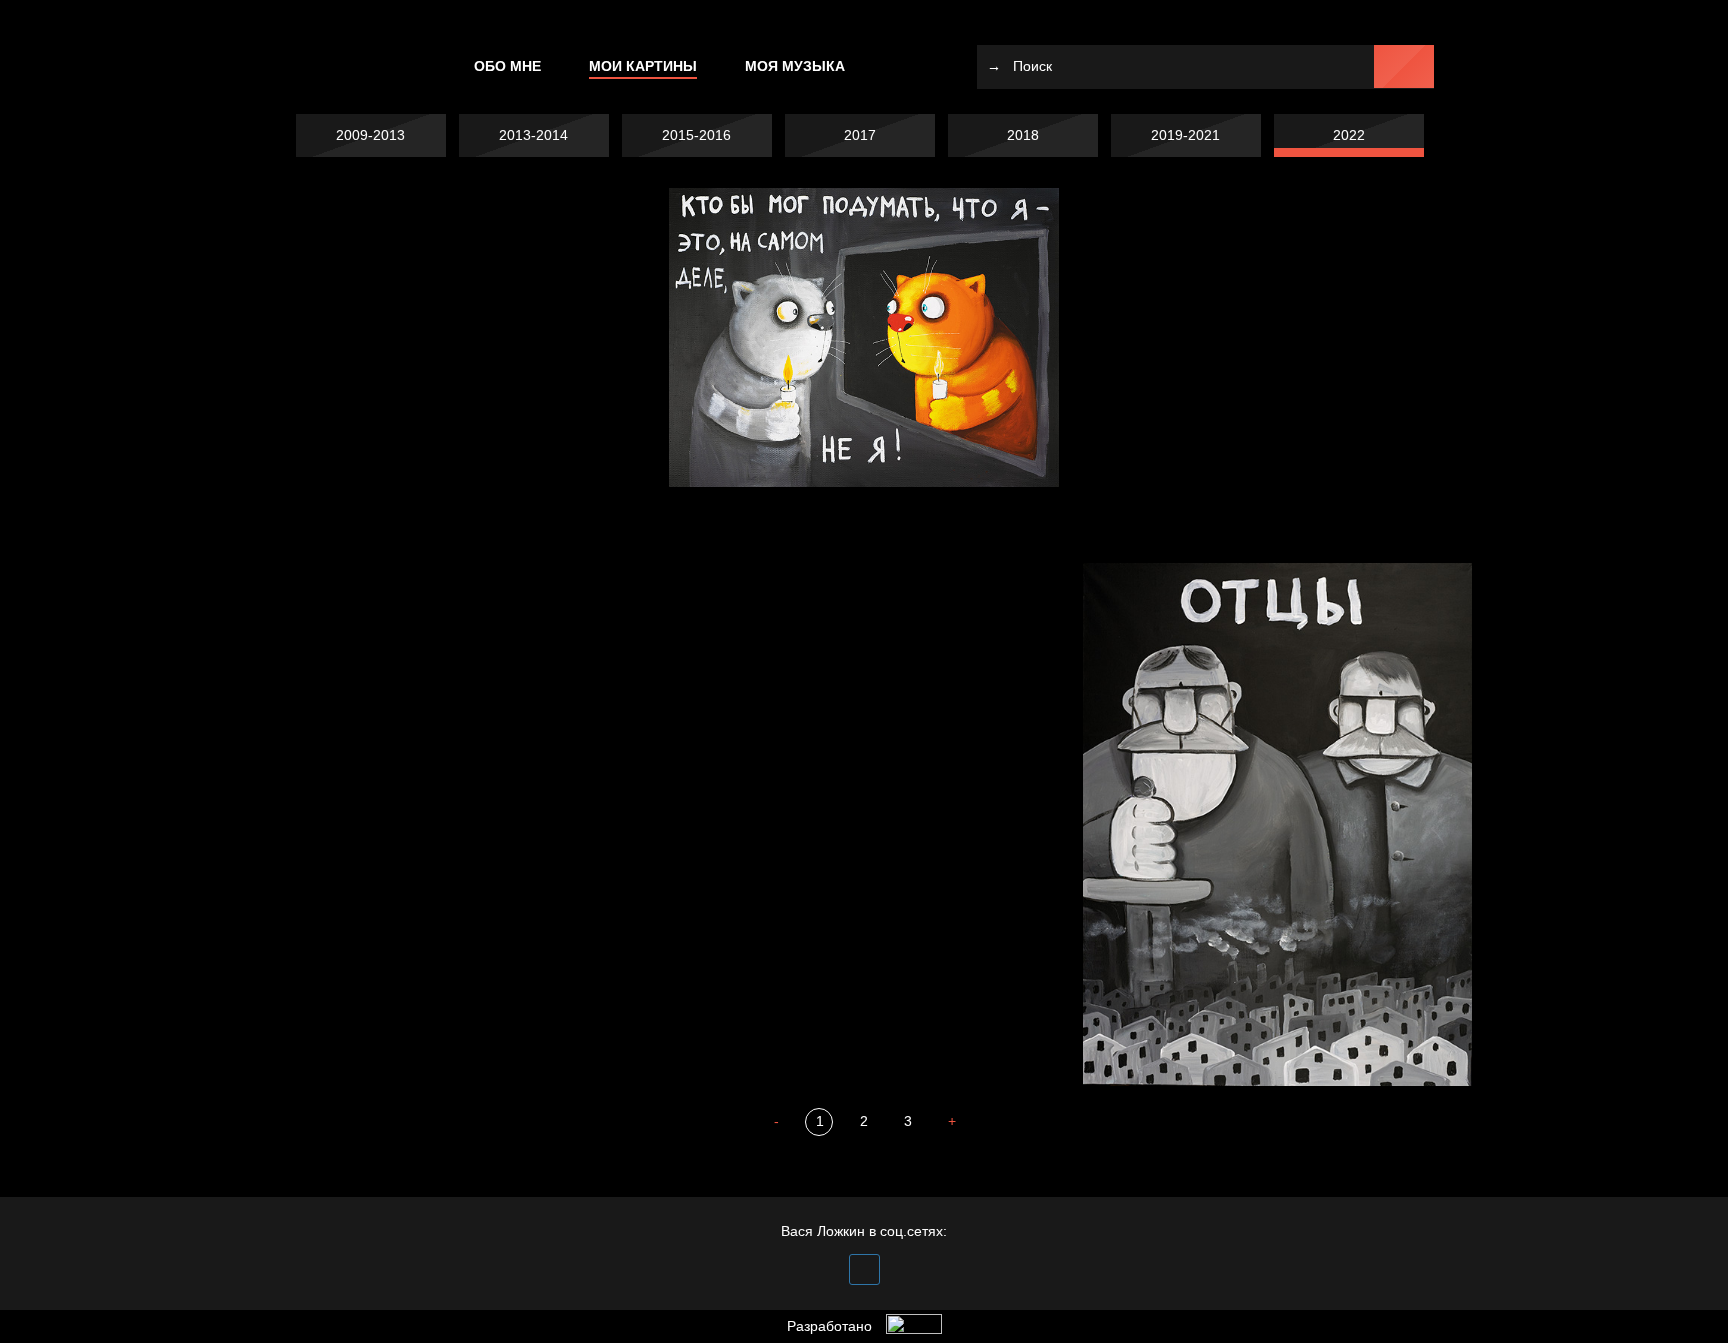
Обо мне (507, 66)
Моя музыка (795, 66)
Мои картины (643, 66)
